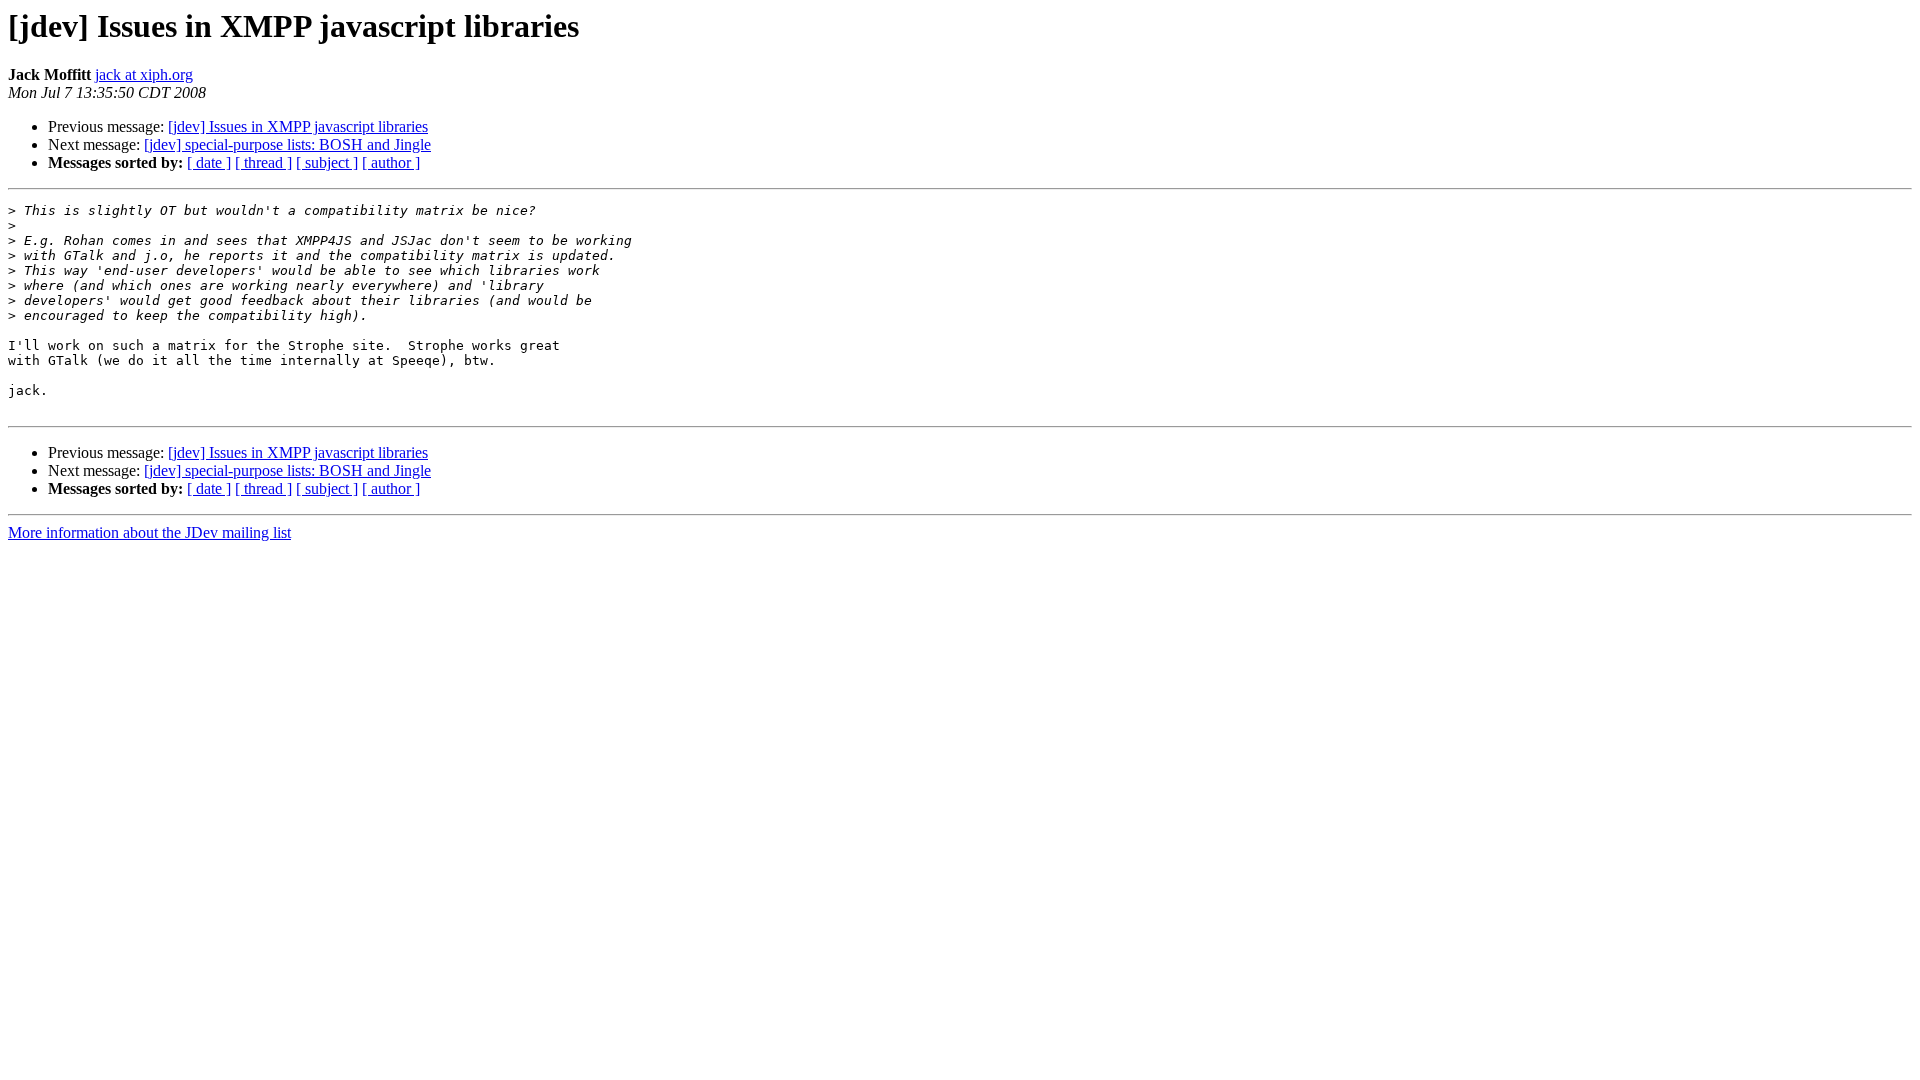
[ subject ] (327, 162)
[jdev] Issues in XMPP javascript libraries (298, 126)
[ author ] (391, 162)
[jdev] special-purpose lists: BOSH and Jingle (287, 144)
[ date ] (209, 162)
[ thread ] (263, 162)
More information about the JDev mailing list (149, 532)
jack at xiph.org (144, 74)
